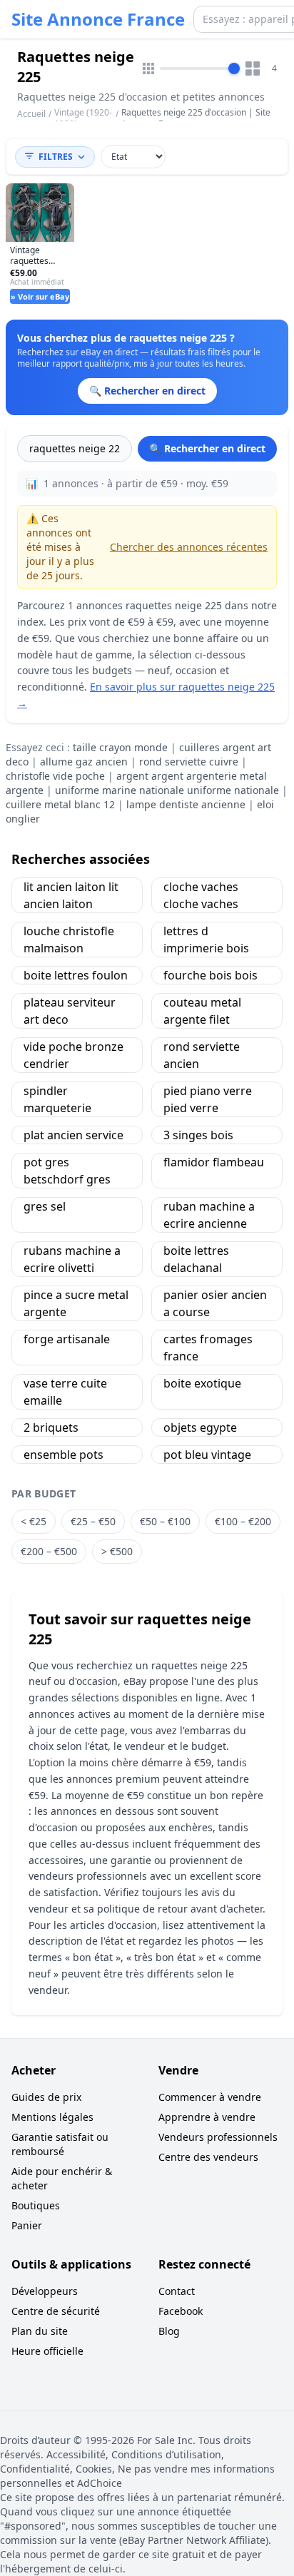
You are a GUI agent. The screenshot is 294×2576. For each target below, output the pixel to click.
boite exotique (202, 1383)
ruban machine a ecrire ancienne (209, 1215)
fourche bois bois (211, 975)
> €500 (117, 1551)
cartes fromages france (208, 1348)
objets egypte (200, 1427)
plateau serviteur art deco (70, 1011)
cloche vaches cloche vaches (201, 895)
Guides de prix (46, 2097)
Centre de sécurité (56, 2311)
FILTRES (56, 157)
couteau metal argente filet (202, 1011)
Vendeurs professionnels (218, 2137)
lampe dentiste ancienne (186, 804)
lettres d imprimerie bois (206, 940)
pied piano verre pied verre (208, 1099)
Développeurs (45, 2291)
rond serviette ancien (202, 1055)
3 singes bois (198, 1135)
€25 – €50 (93, 1521)
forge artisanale (67, 1339)
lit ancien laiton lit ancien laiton (71, 895)
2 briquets (51, 1427)
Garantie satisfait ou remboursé (60, 2144)
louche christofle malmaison (69, 940)
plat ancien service (73, 1135)
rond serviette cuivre (189, 762)
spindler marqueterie (57, 1099)
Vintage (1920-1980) (83, 118)
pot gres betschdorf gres (67, 1171)
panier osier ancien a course (215, 1303)
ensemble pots (64, 1455)
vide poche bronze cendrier (73, 1055)
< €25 (34, 1521)
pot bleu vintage (207, 1455)
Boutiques (36, 2205)
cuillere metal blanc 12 (60, 804)
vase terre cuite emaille (65, 1392)
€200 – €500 (49, 1551)
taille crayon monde (120, 747)
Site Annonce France (98, 19)
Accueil (31, 114)
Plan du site (40, 2331)
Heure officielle (47, 2351)
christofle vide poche (55, 776)
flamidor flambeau (214, 1162)
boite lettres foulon (76, 975)
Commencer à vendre (210, 2097)
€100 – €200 (243, 1521)
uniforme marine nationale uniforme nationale (167, 790)
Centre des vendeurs (208, 2157)
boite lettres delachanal (196, 1259)
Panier (27, 2225)
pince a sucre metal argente (76, 1303)
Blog (169, 2331)
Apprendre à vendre (207, 2117)
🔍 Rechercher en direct (207, 448)
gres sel (45, 1206)
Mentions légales (52, 2117)
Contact (177, 2291)
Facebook (181, 2311)
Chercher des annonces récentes (189, 547)
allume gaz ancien (84, 762)
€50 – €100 (165, 1521)
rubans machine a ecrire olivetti (72, 1259)
